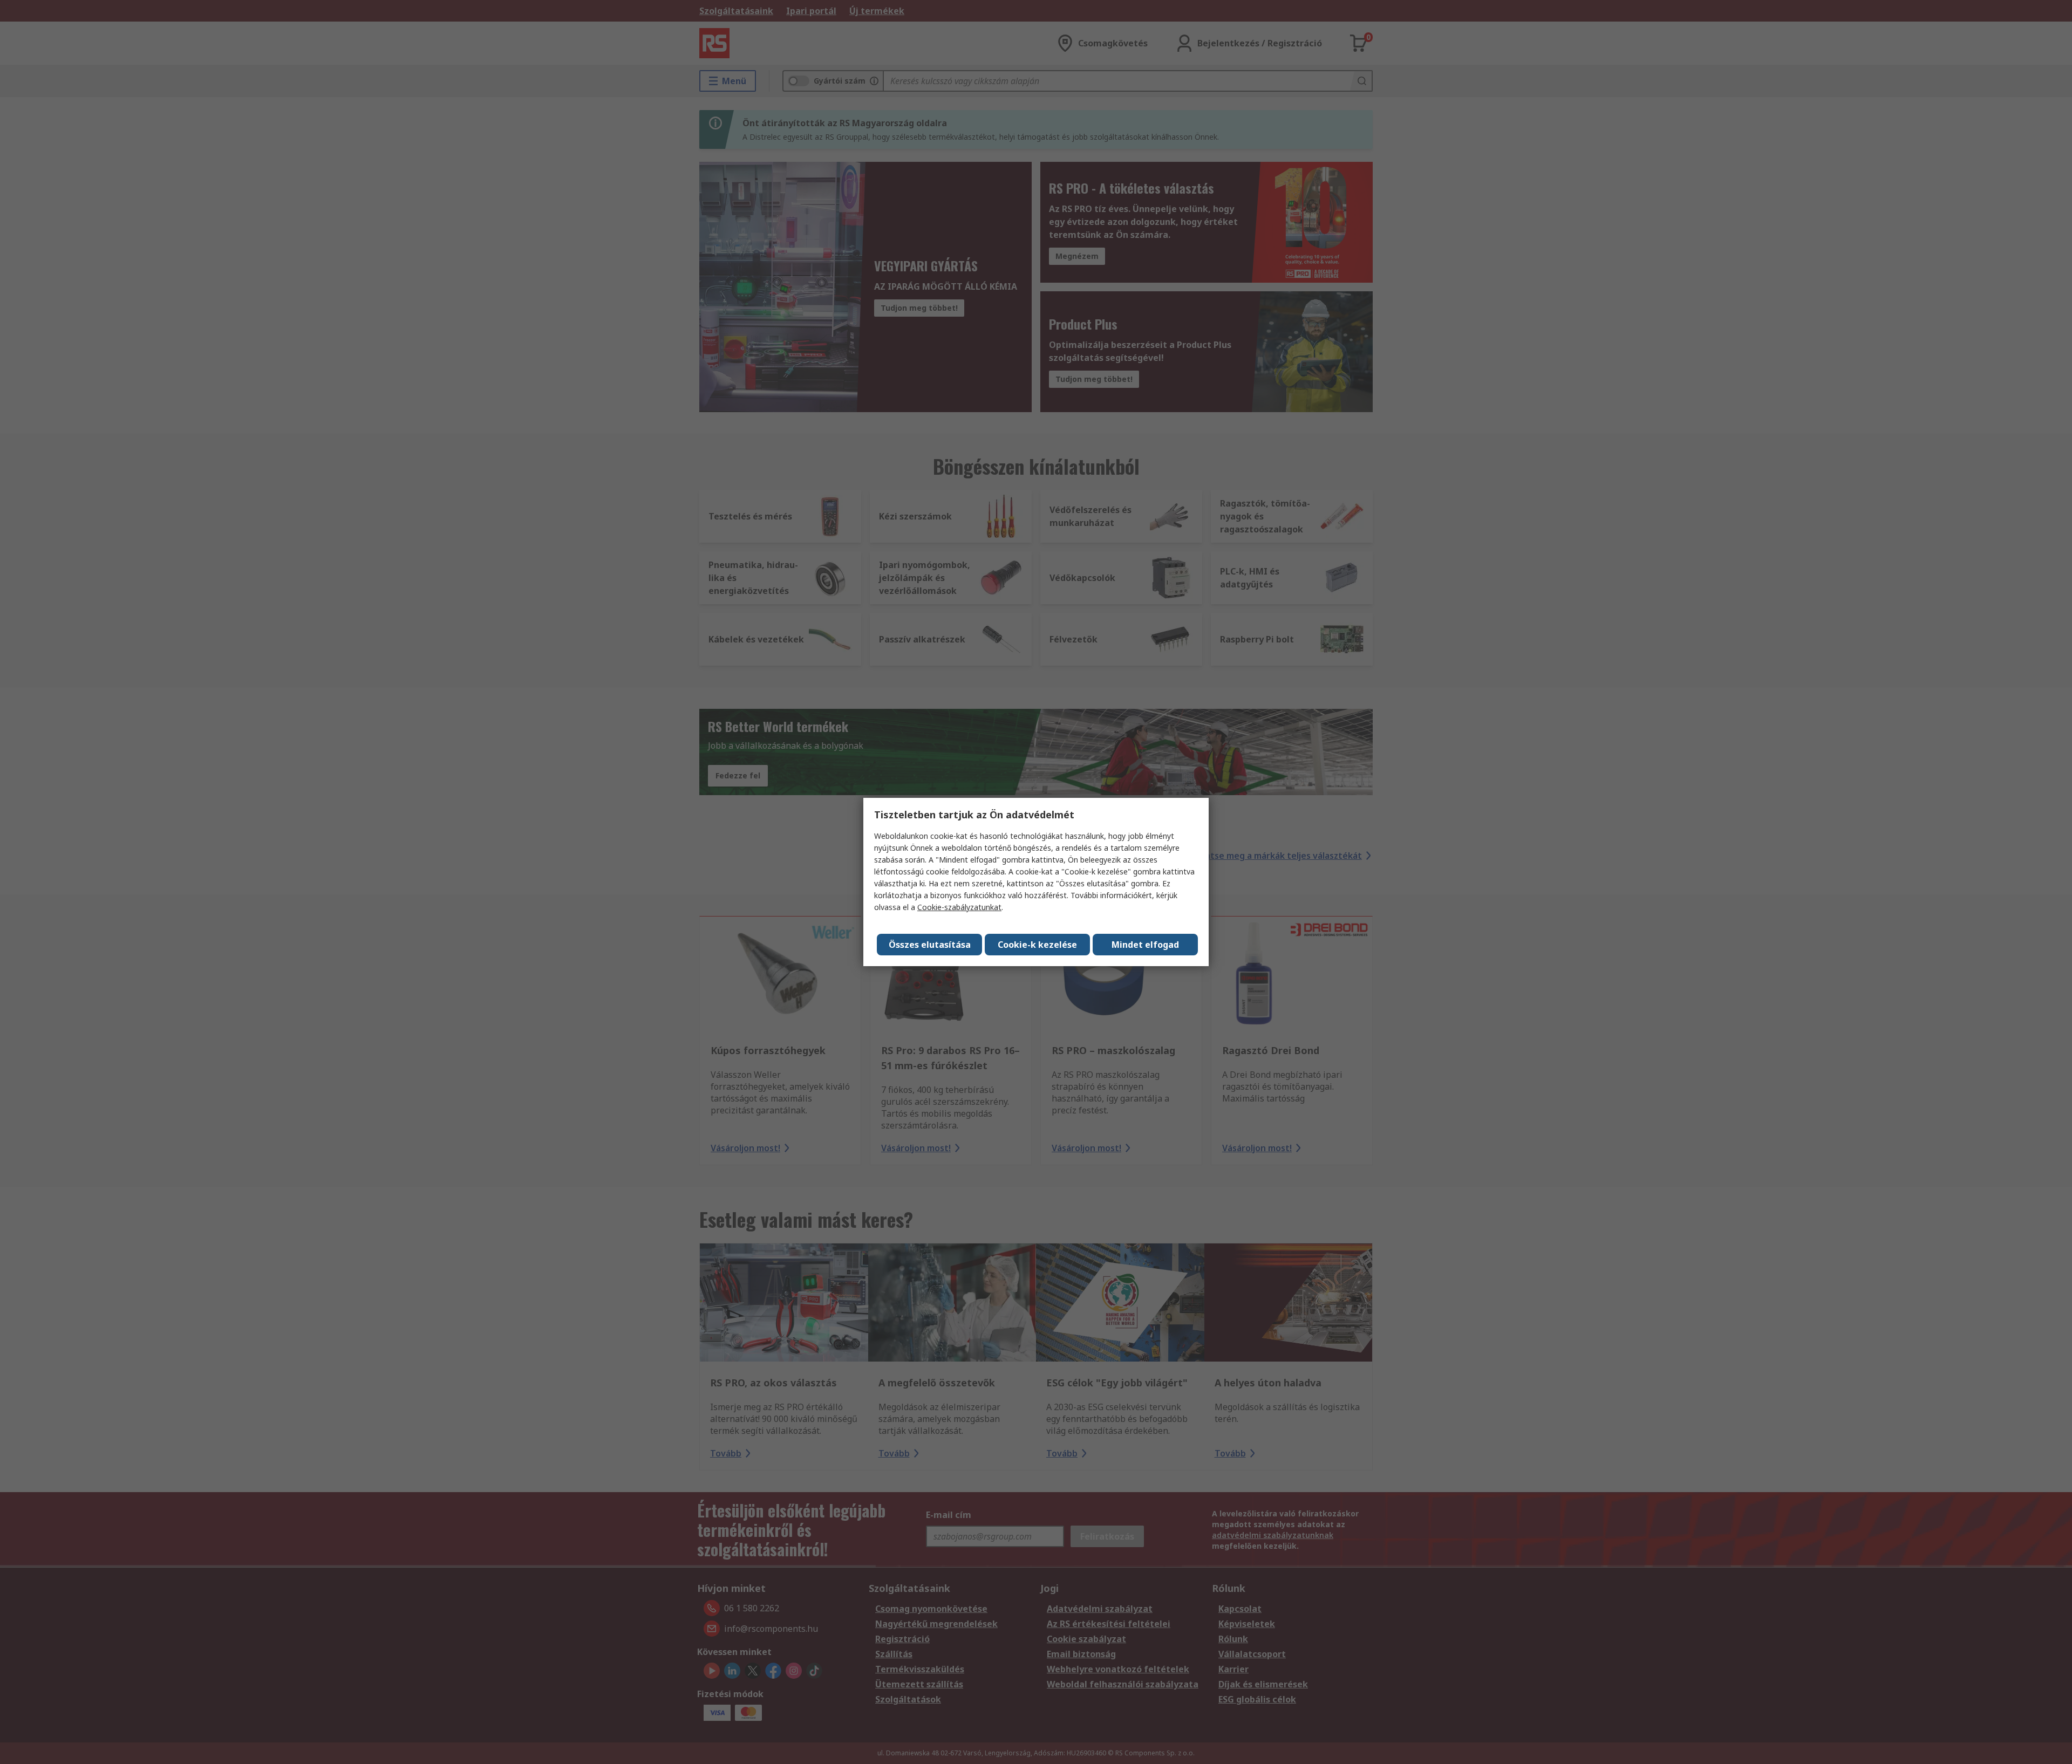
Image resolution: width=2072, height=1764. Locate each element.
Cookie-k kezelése (1037, 945)
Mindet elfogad (1145, 945)
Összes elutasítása (930, 945)
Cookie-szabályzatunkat (959, 907)
